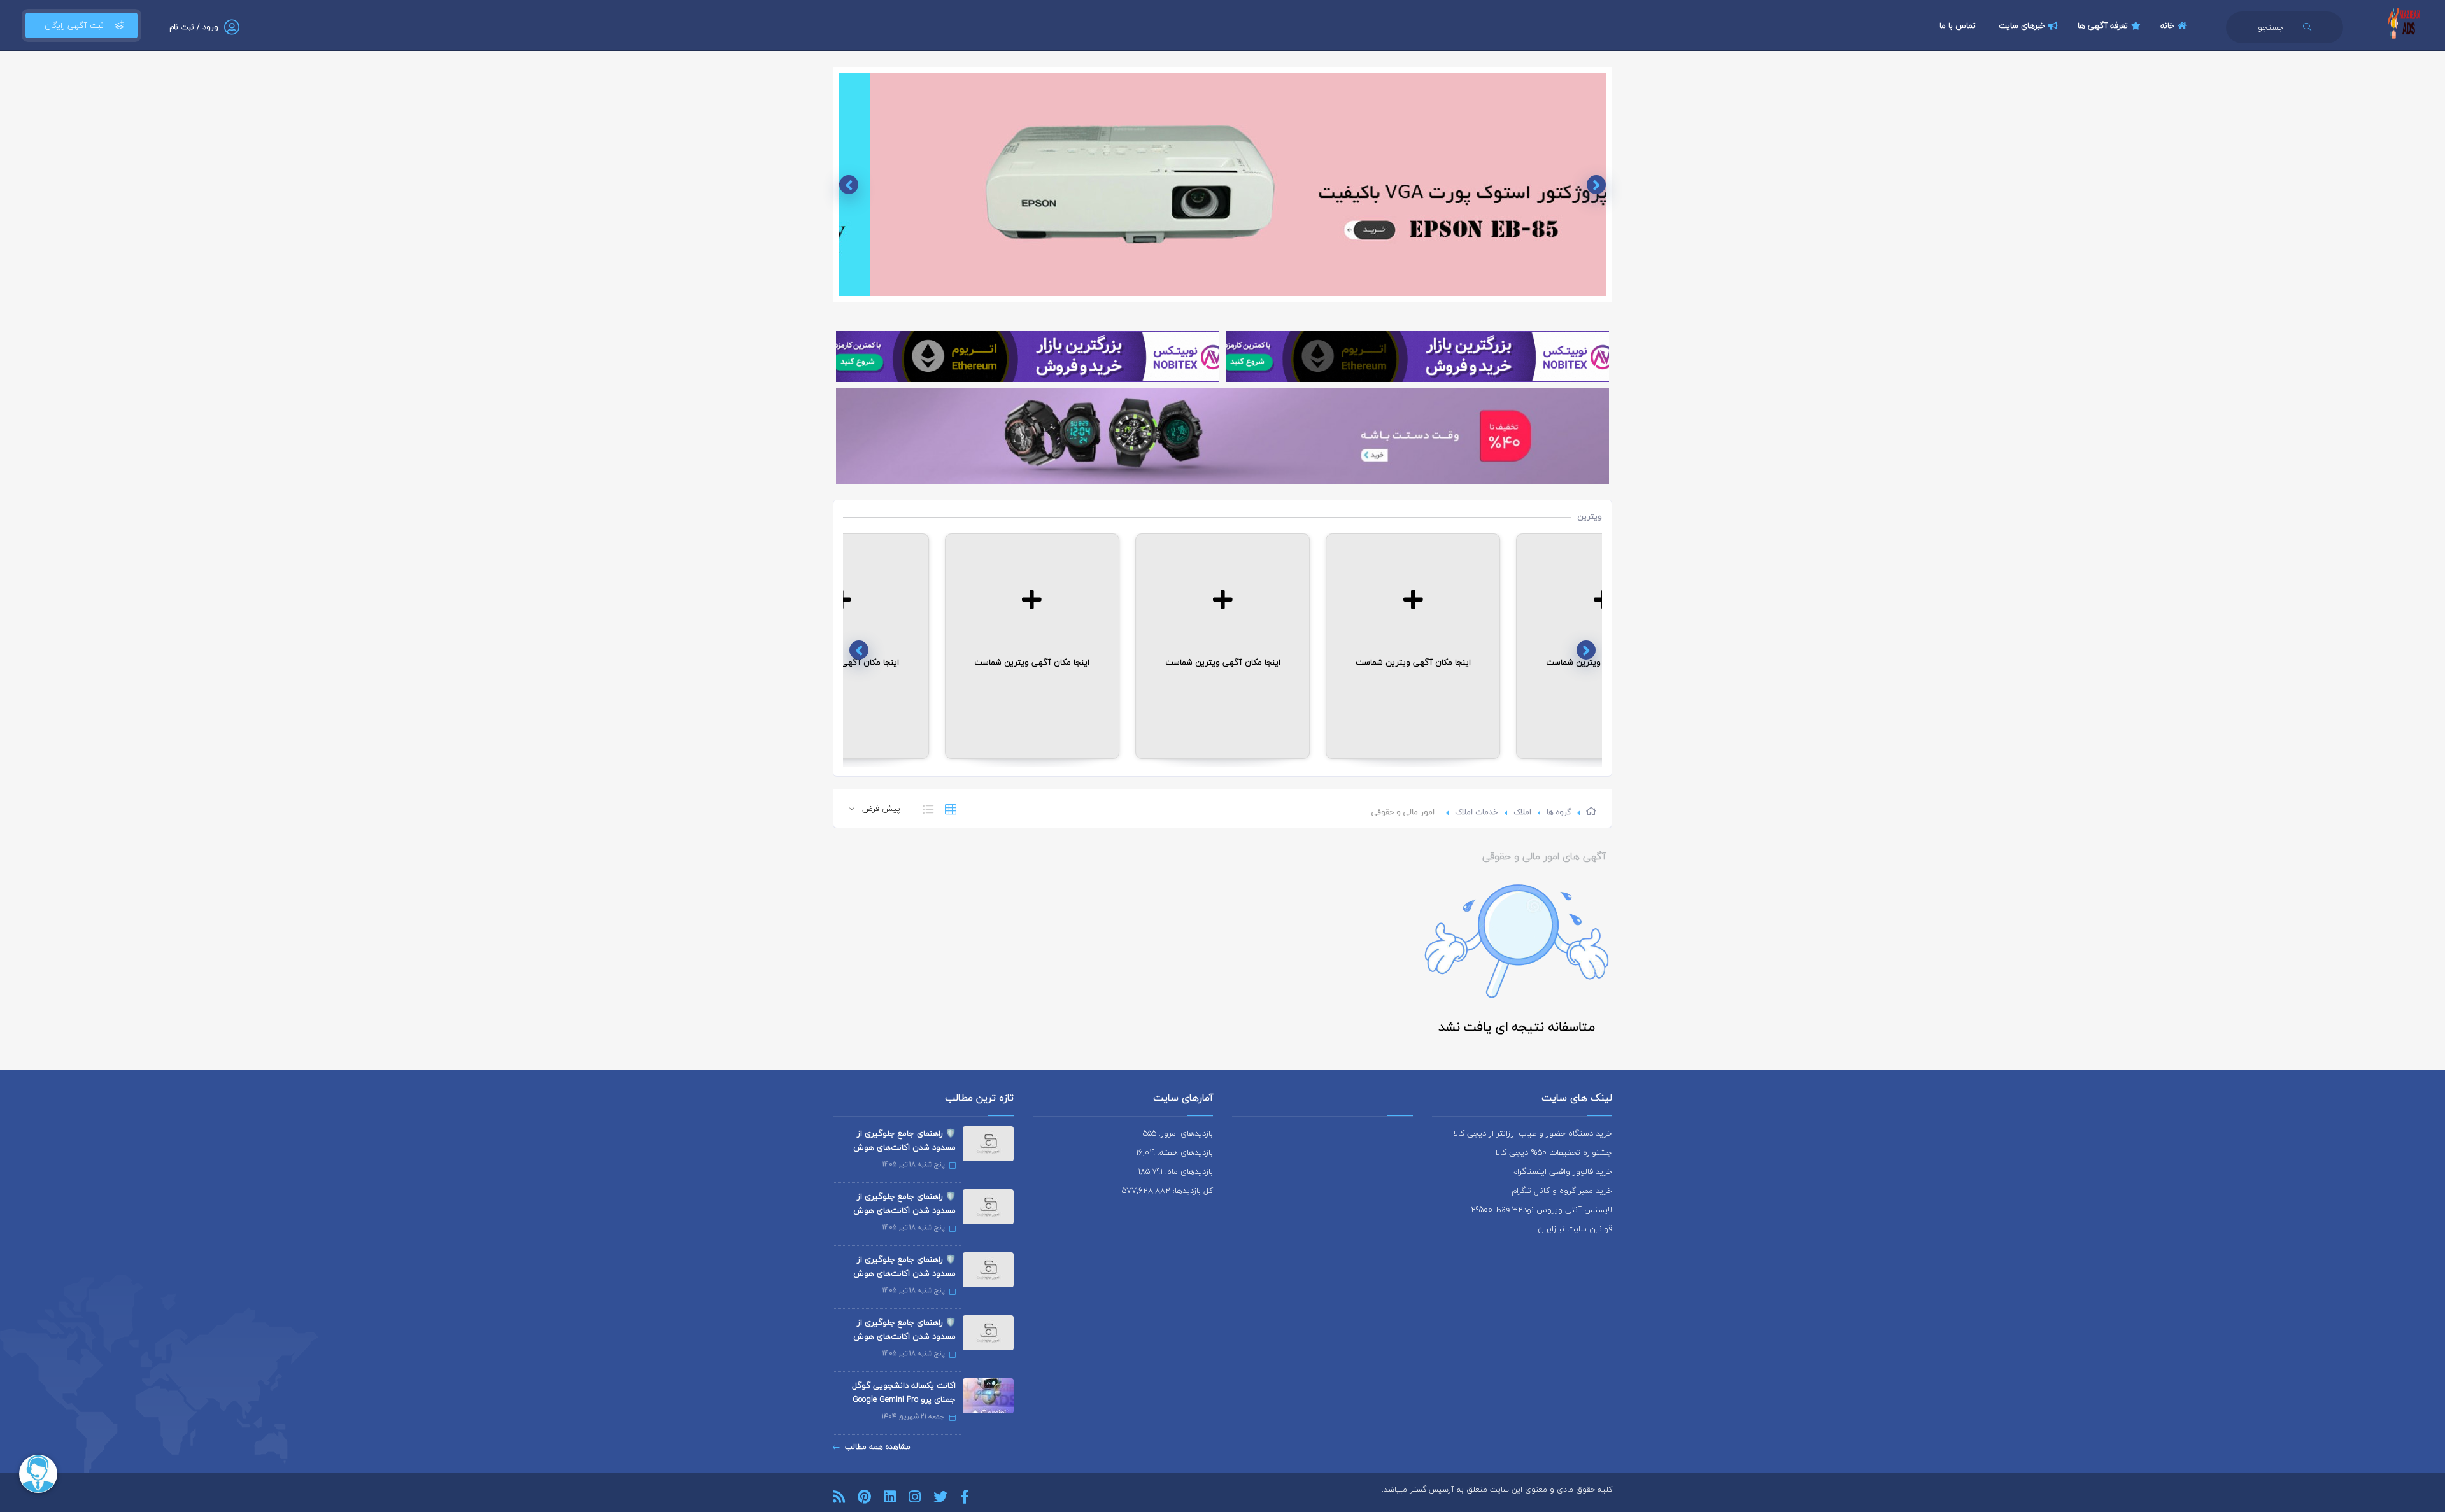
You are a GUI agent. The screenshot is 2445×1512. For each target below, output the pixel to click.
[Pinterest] (864, 1497)
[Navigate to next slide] (849, 185)
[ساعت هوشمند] (1222, 436)
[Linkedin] (890, 1497)
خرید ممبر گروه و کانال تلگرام (1562, 1191)
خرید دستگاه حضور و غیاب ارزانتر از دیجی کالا (1533, 1133)
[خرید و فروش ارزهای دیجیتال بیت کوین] (1417, 357)
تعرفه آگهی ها (2103, 25)
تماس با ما (1958, 25)
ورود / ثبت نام (194, 27)
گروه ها (1559, 812)
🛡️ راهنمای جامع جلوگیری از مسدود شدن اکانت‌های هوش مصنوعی (904, 1147)
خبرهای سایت (2022, 25)
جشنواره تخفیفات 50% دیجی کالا (1554, 1152)
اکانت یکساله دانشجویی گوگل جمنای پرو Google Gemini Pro (904, 1392)
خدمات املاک (1477, 812)
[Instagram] (915, 1497)
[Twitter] (940, 1497)
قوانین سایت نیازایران (1575, 1229)
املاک (1522, 812)
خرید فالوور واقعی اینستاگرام (1562, 1171)
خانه (2167, 25)
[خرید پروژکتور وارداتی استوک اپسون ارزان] (1222, 185)
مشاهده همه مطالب (878, 1447)
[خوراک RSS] (839, 1497)
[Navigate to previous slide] (1596, 185)
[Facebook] (965, 1497)
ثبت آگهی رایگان (74, 25)
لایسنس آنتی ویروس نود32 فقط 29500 (1541, 1210)
